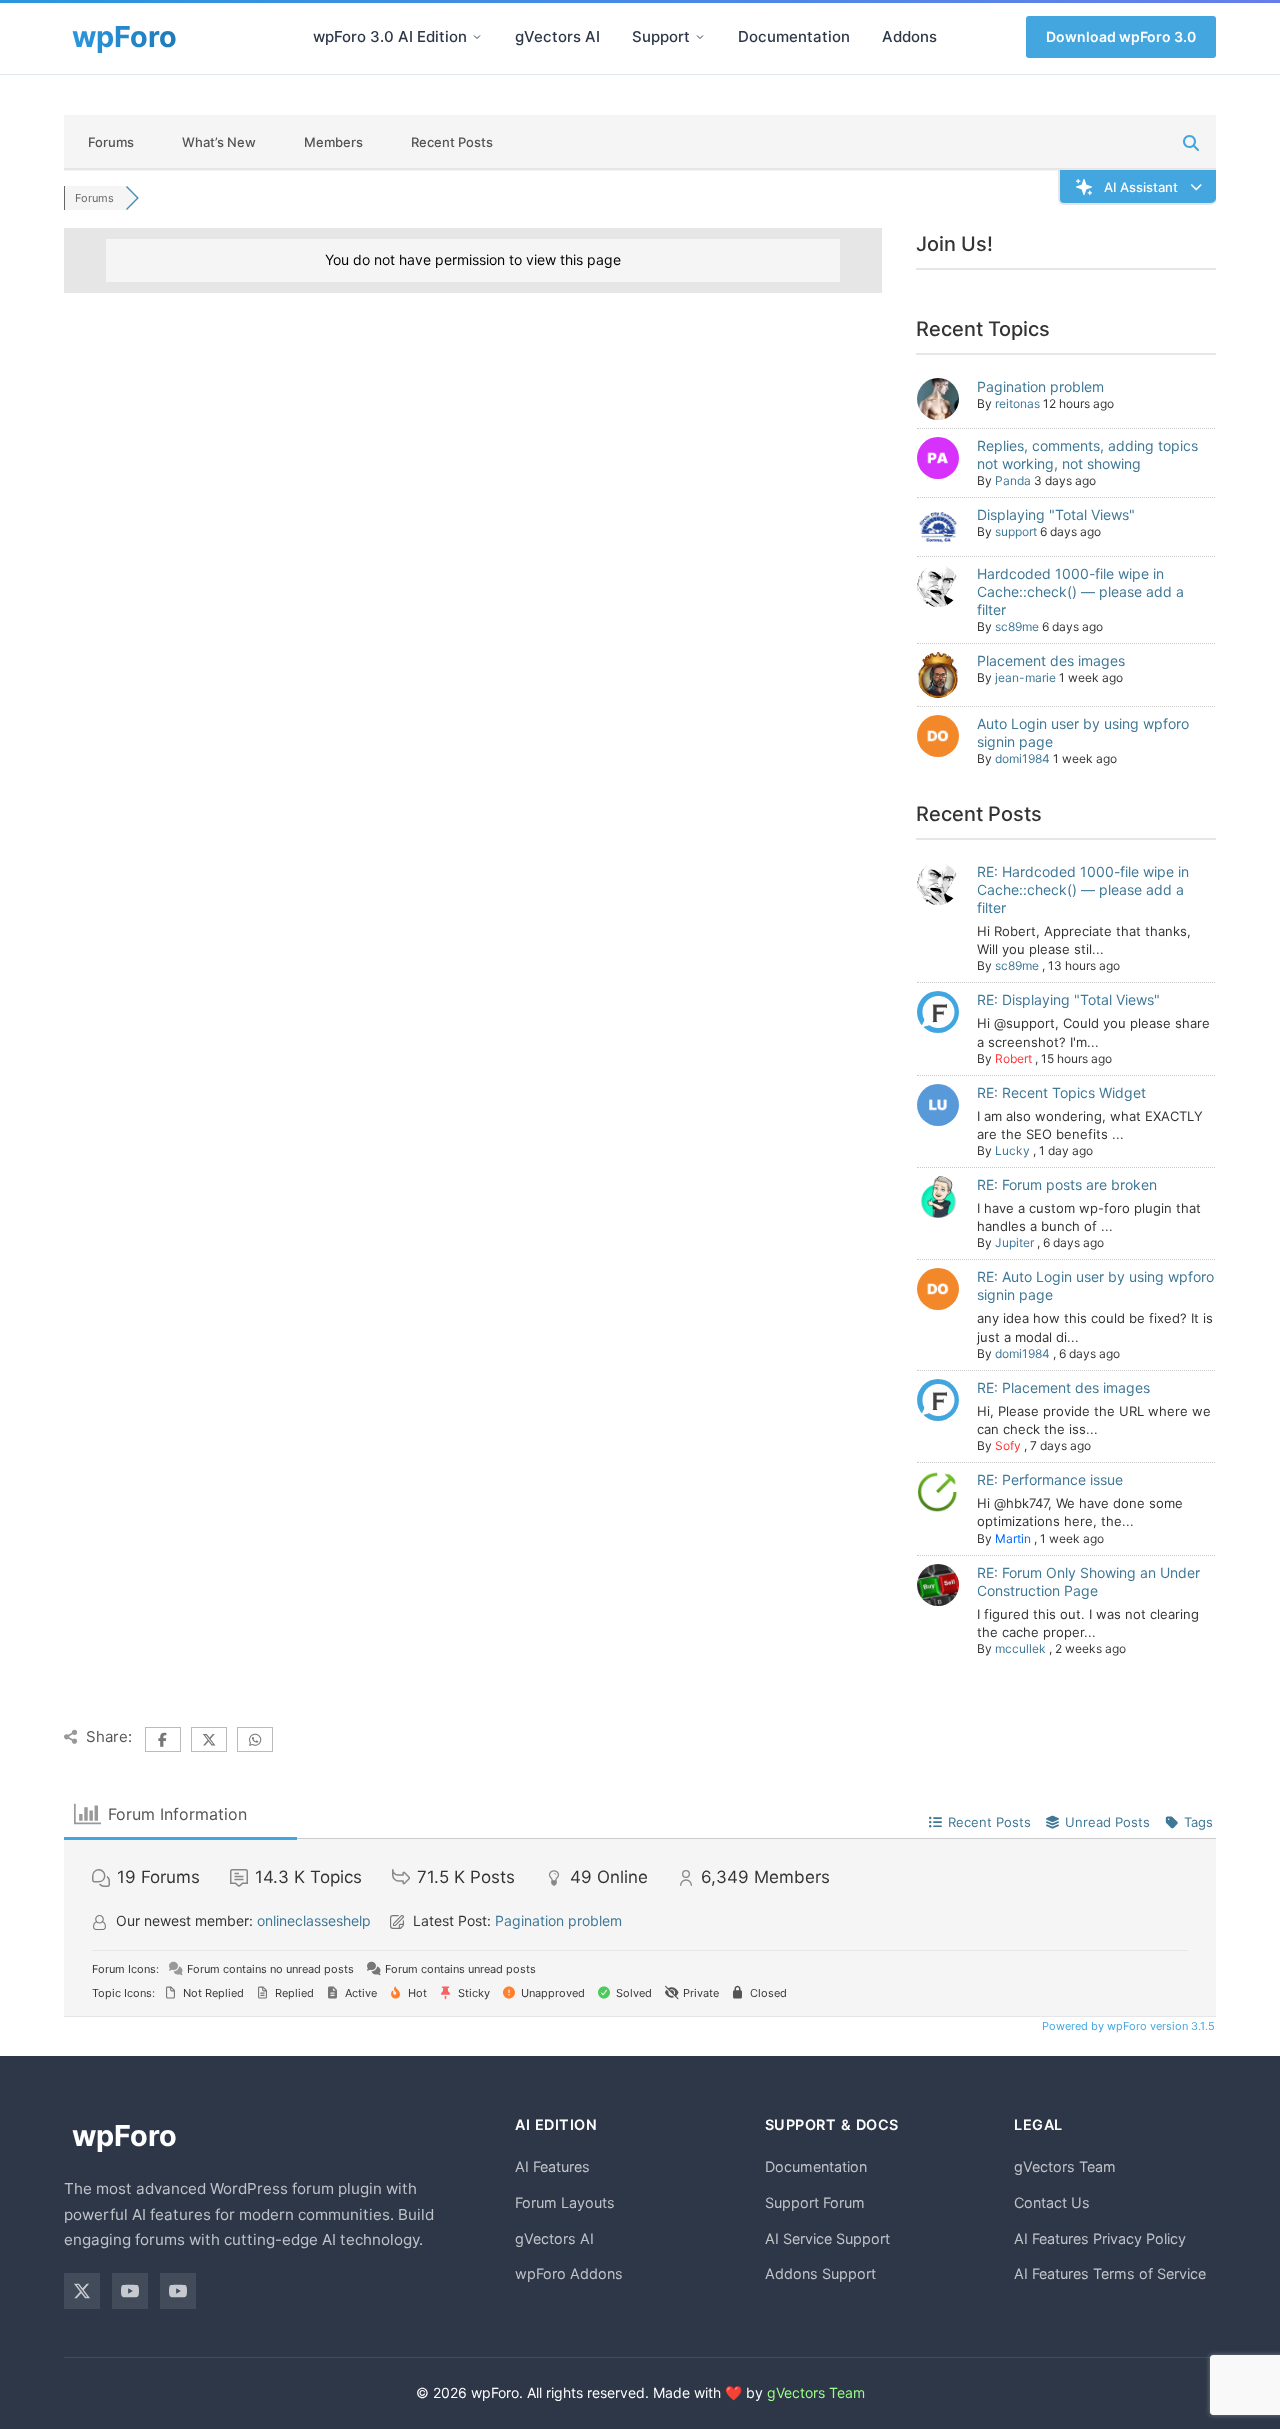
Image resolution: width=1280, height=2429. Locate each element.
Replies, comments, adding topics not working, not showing (1087, 454)
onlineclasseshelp (314, 1920)
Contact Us (1052, 2202)
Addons (909, 36)
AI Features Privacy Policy (1100, 2238)
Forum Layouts (565, 2202)
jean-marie (1025, 677)
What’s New (219, 142)
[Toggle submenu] (477, 37)
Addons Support (820, 2273)
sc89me (1017, 626)
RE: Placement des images (1063, 1387)
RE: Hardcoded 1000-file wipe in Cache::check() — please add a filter (1083, 889)
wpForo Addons (569, 2273)
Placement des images (1051, 660)
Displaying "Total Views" (1056, 514)
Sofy (1008, 1445)
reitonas (1017, 403)
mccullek (1020, 1648)
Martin (1013, 1538)
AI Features (552, 2166)
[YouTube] (130, 2291)
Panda (1013, 480)
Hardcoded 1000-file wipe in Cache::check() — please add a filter (1080, 591)
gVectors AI (557, 36)
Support (661, 36)
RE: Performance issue (1050, 1479)
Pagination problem (1040, 386)
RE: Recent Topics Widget (1061, 1092)
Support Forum (815, 2202)
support (1016, 531)
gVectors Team (1065, 2166)
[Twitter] (82, 2291)
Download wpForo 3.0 (1121, 36)
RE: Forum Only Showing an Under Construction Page (1088, 1581)
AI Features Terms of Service (1110, 2273)
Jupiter (1014, 1242)
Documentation (794, 36)
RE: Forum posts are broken (1067, 1184)
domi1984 (1022, 758)
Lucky (1012, 1150)
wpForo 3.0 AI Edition (390, 36)
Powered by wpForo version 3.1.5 (1127, 2026)
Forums (111, 142)
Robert (1013, 1058)
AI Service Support (827, 2238)
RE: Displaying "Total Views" (1068, 999)
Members (333, 142)
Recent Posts (452, 142)
